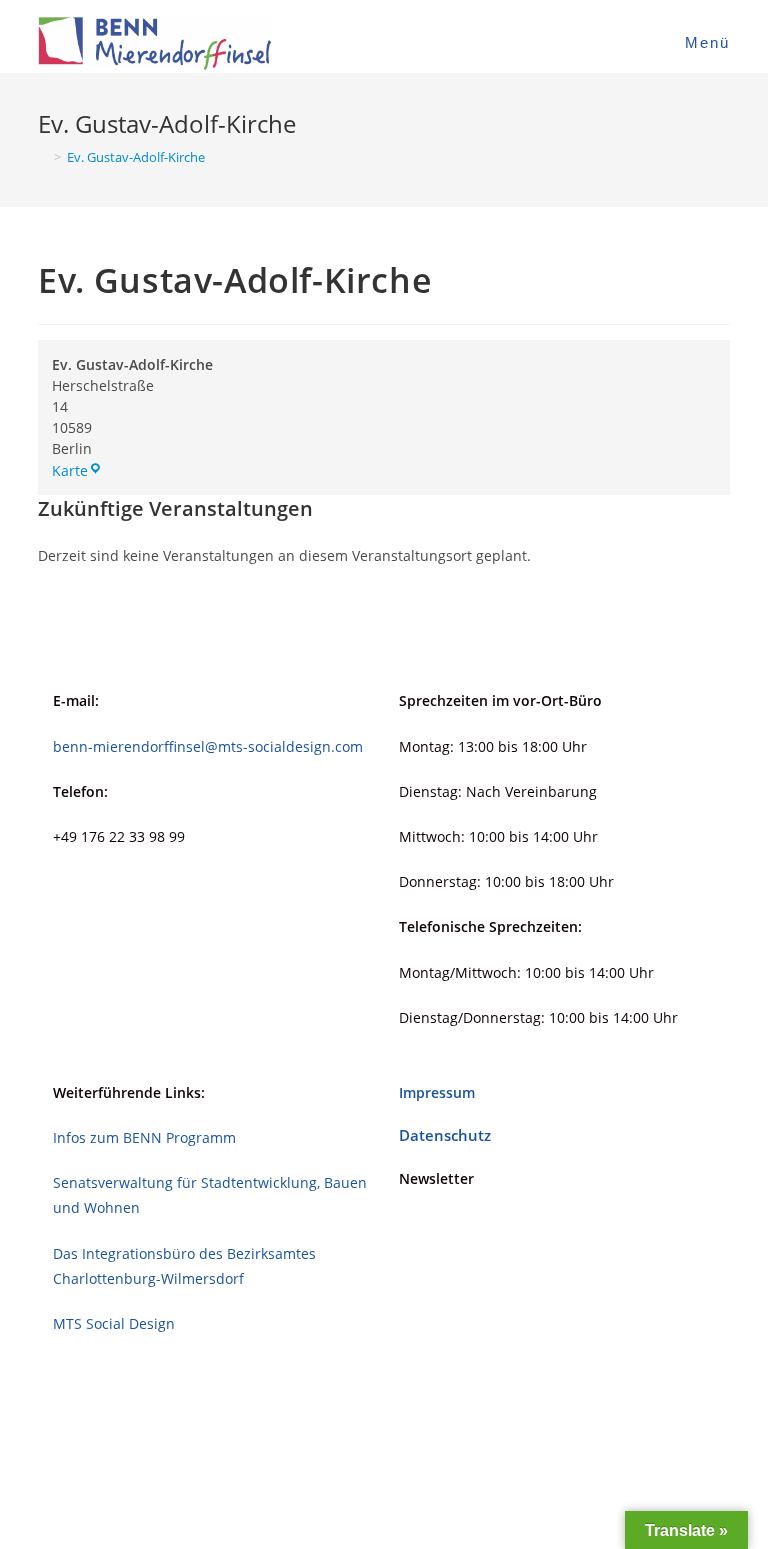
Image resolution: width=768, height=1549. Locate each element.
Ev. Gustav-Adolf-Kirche (136, 157)
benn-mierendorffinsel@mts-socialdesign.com (208, 746)
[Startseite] (43, 157)
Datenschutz (445, 1135)
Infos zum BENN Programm (144, 1137)
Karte (77, 470)
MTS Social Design (114, 1323)
